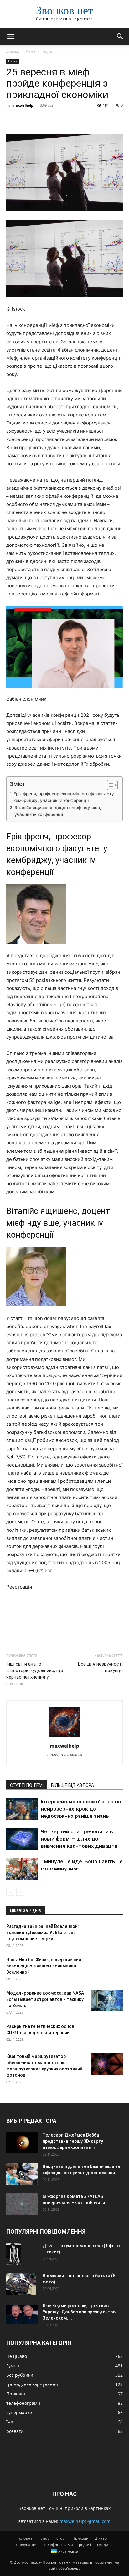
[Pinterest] (41, 119)
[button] (11, 36)
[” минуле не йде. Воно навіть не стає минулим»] (22, 1869)
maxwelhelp (23, 105)
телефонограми (58, 2545)
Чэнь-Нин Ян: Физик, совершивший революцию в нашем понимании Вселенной (44, 1966)
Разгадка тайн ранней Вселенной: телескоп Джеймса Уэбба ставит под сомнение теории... (43, 1933)
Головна (25, 2538)
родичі (85, 2545)
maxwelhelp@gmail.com (85, 2521)
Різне (31, 51)
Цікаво (101, 2538)
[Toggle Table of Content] (109, 785)
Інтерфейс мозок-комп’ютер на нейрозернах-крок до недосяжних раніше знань (81, 1809)
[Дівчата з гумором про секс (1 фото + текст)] (14, 2254)
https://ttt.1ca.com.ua (65, 1755)
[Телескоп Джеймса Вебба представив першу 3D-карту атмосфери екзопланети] (22, 2143)
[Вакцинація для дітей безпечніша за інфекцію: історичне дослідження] (22, 2174)
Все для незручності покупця (100, 1667)
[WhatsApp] (56, 119)
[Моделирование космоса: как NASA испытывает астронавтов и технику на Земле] (107, 2001)
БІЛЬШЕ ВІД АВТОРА (72, 1785)
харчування (27, 2545)
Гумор (44, 2538)
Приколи (80, 2538)
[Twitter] (27, 119)
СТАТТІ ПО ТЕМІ (27, 1785)
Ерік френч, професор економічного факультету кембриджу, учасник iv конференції (64, 797)
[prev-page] (10, 1892)
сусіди (103, 2545)
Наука (47, 51)
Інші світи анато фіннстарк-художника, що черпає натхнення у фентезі (35, 1674)
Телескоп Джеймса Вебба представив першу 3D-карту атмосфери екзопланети (73, 2141)
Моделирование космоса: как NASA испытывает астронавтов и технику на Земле (45, 1999)
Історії (61, 2538)
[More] (70, 119)
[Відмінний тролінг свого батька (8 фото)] (21, 2284)
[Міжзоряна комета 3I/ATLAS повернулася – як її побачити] (22, 2204)
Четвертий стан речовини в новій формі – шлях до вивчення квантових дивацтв (79, 1839)
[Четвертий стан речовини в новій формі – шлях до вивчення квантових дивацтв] (22, 1839)
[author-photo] (64, 1737)
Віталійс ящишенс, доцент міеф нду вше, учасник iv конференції (58, 811)
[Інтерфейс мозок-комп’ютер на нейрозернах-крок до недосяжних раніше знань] (22, 1809)
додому (13, 51)
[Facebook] (13, 119)
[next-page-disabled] (20, 1892)
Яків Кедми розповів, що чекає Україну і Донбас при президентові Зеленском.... (80, 2312)
